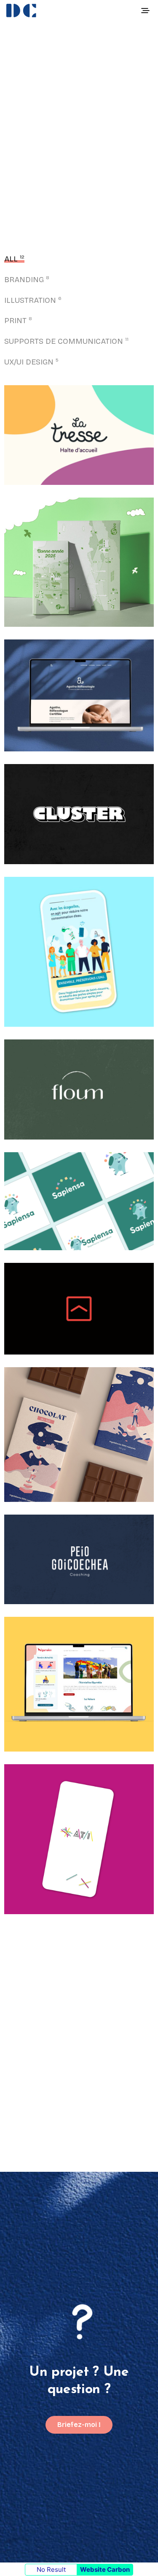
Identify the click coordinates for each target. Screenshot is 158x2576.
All (11, 259)
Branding (24, 280)
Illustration (30, 300)
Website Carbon (105, 2569)
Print (15, 321)
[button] (79, 2425)
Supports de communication (64, 341)
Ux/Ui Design (29, 362)
